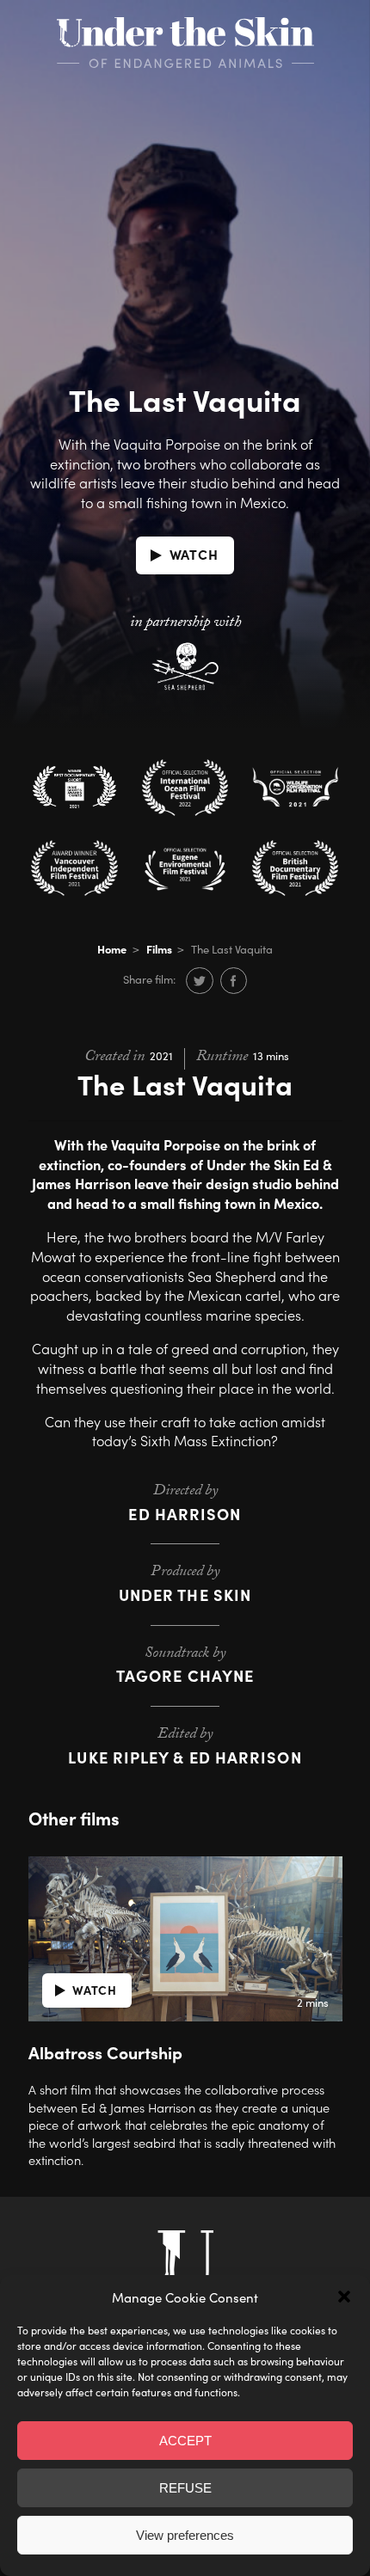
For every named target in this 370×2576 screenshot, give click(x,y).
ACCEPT (185, 2441)
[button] (344, 2297)
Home (112, 949)
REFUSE (185, 2488)
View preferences (185, 2535)
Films (159, 949)
